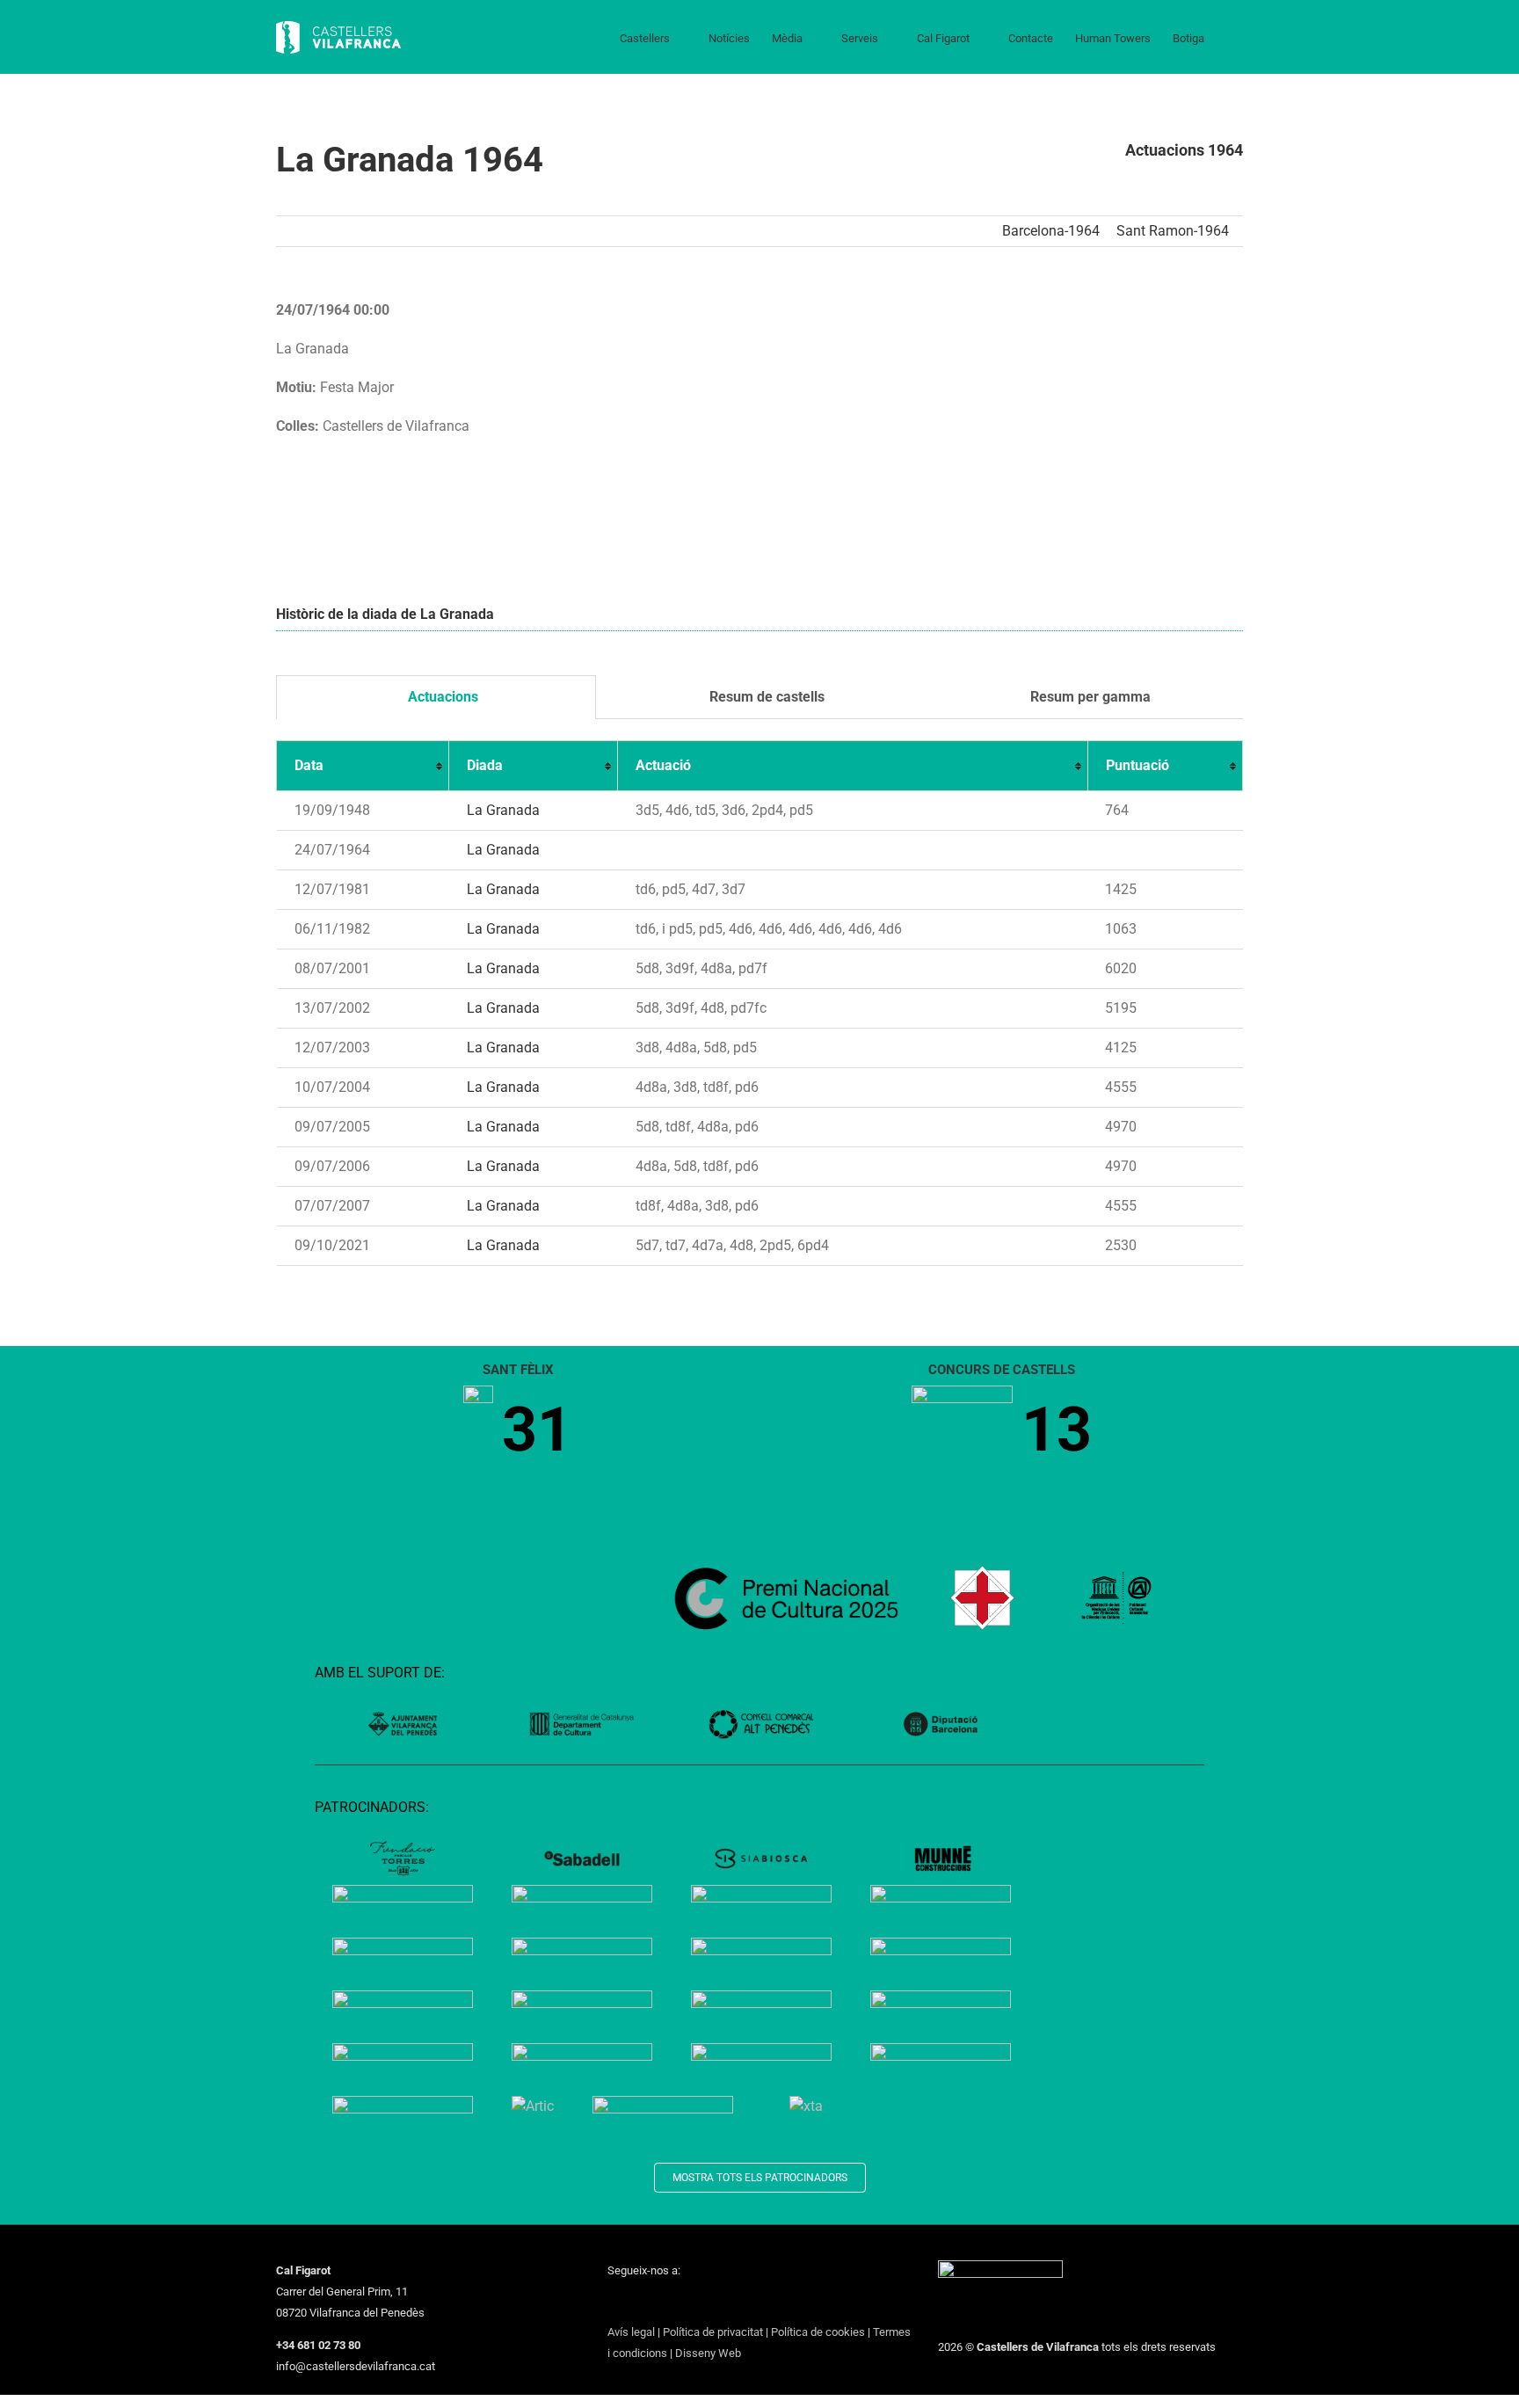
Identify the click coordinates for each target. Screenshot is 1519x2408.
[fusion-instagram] (658, 2303)
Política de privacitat (713, 2332)
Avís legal (631, 2332)
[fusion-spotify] (727, 2303)
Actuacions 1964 (1184, 150)
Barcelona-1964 (1051, 231)
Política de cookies (818, 2332)
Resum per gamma (1089, 697)
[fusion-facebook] (613, 2303)
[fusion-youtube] (681, 2303)
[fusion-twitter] (636, 2303)
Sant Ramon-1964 (1173, 231)
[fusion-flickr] (750, 2303)
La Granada (503, 810)
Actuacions (441, 697)
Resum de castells (765, 697)
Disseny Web (708, 2353)
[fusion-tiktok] (704, 2303)
